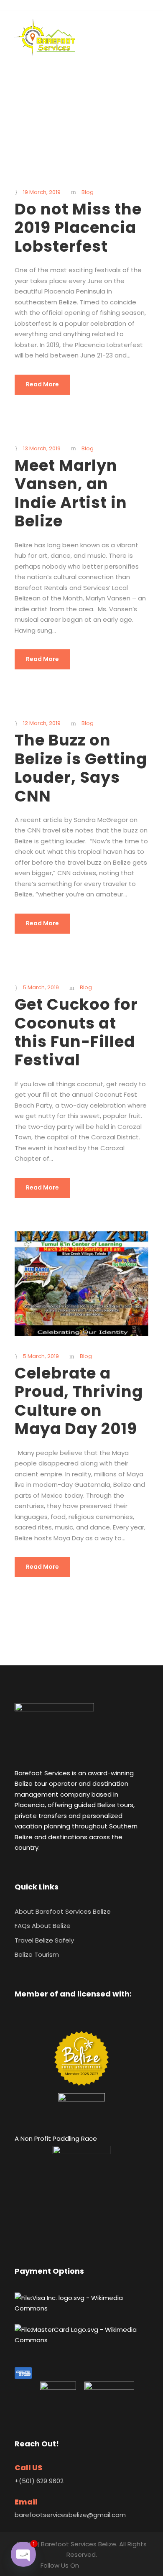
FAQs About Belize (43, 1926)
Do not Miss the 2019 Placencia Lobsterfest (78, 228)
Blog (88, 192)
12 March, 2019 (42, 723)
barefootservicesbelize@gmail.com (70, 2515)
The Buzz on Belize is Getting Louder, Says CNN (81, 768)
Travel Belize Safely (44, 1940)
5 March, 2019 (41, 987)
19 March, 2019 (42, 192)
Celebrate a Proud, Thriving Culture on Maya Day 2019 (79, 1401)
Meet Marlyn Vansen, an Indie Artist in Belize (71, 493)
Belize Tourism (37, 1954)
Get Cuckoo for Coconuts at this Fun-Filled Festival (76, 1032)
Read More (42, 384)
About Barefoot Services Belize (63, 1911)
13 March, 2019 (42, 448)
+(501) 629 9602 (39, 2481)
